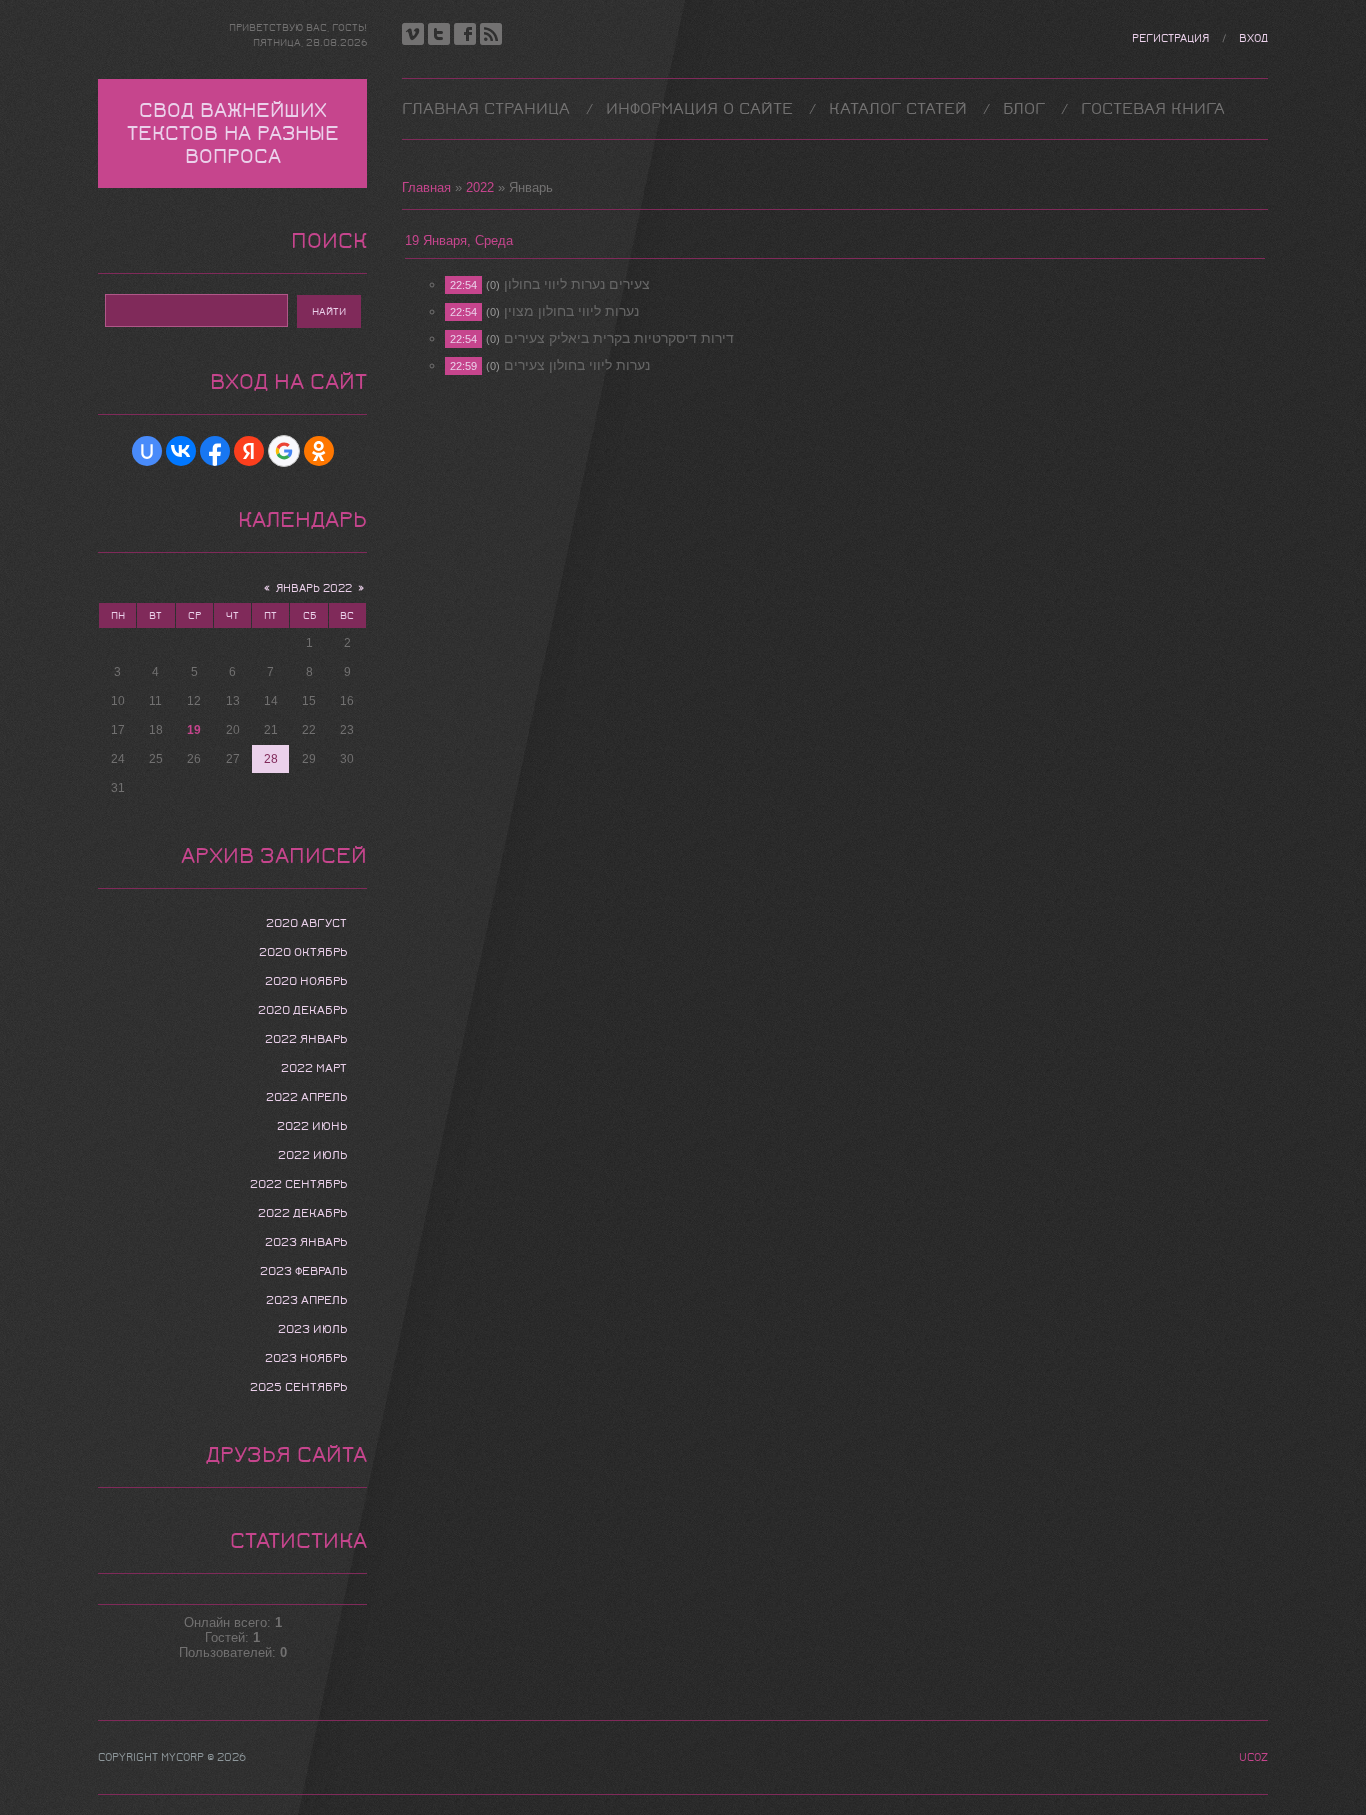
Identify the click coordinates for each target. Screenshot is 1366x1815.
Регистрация (1170, 38)
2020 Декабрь (302, 1010)
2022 (480, 187)
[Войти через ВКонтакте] (181, 451)
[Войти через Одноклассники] (319, 451)
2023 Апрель (306, 1300)
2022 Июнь (312, 1126)
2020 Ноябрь (306, 981)
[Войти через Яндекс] (249, 451)
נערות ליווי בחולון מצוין (571, 311)
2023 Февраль (303, 1271)
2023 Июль (312, 1329)
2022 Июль (312, 1155)
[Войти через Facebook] (215, 451)
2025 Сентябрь (298, 1387)
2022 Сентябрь (298, 1184)
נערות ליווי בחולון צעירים (577, 365)
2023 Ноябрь (306, 1358)
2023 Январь (306, 1242)
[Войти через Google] (284, 451)
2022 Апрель (306, 1097)
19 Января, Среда (459, 240)
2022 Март (314, 1068)
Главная (426, 187)
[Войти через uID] (147, 451)
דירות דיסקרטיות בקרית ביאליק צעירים (619, 338)
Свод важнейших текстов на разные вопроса (233, 133)
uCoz (1253, 1757)
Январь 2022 (314, 588)
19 (194, 730)
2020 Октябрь (303, 952)
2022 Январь (306, 1039)
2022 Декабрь (302, 1213)
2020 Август (306, 923)
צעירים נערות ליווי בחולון (577, 284)
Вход (1253, 38)
